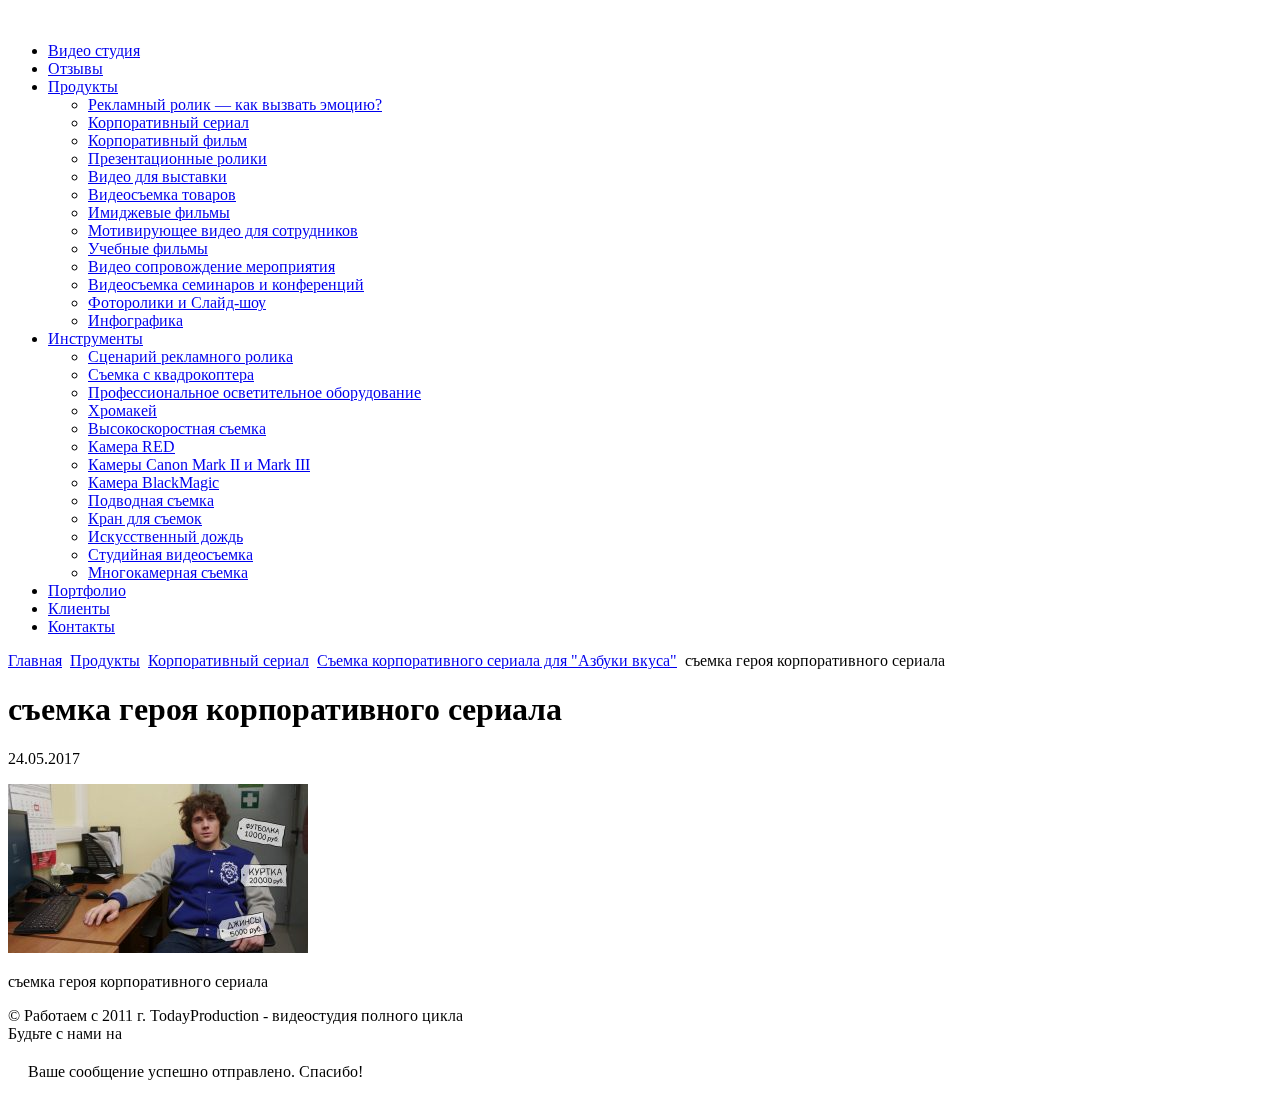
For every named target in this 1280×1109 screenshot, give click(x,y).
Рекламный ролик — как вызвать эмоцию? (235, 104)
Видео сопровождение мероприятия (211, 266)
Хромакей (122, 410)
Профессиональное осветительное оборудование (254, 392)
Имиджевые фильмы (159, 212)
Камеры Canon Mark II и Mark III (199, 464)
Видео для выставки (157, 176)
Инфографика (135, 320)
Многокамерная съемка (168, 572)
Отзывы (75, 68)
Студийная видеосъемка (170, 554)
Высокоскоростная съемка (177, 428)
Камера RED (131, 446)
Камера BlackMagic (153, 482)
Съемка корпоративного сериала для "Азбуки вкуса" (497, 660)
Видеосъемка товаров (162, 194)
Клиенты (79, 608)
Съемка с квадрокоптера (171, 374)
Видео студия (94, 50)
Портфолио (87, 590)
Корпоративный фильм (167, 140)
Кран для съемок (145, 518)
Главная (35, 660)
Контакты (81, 626)
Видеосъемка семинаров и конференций (226, 284)
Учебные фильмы (148, 248)
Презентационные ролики (177, 158)
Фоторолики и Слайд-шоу (177, 302)
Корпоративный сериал (168, 122)
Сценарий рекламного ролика (190, 356)
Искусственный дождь (165, 536)
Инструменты (95, 338)
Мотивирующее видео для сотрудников (223, 230)
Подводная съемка (151, 500)
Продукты (83, 86)
